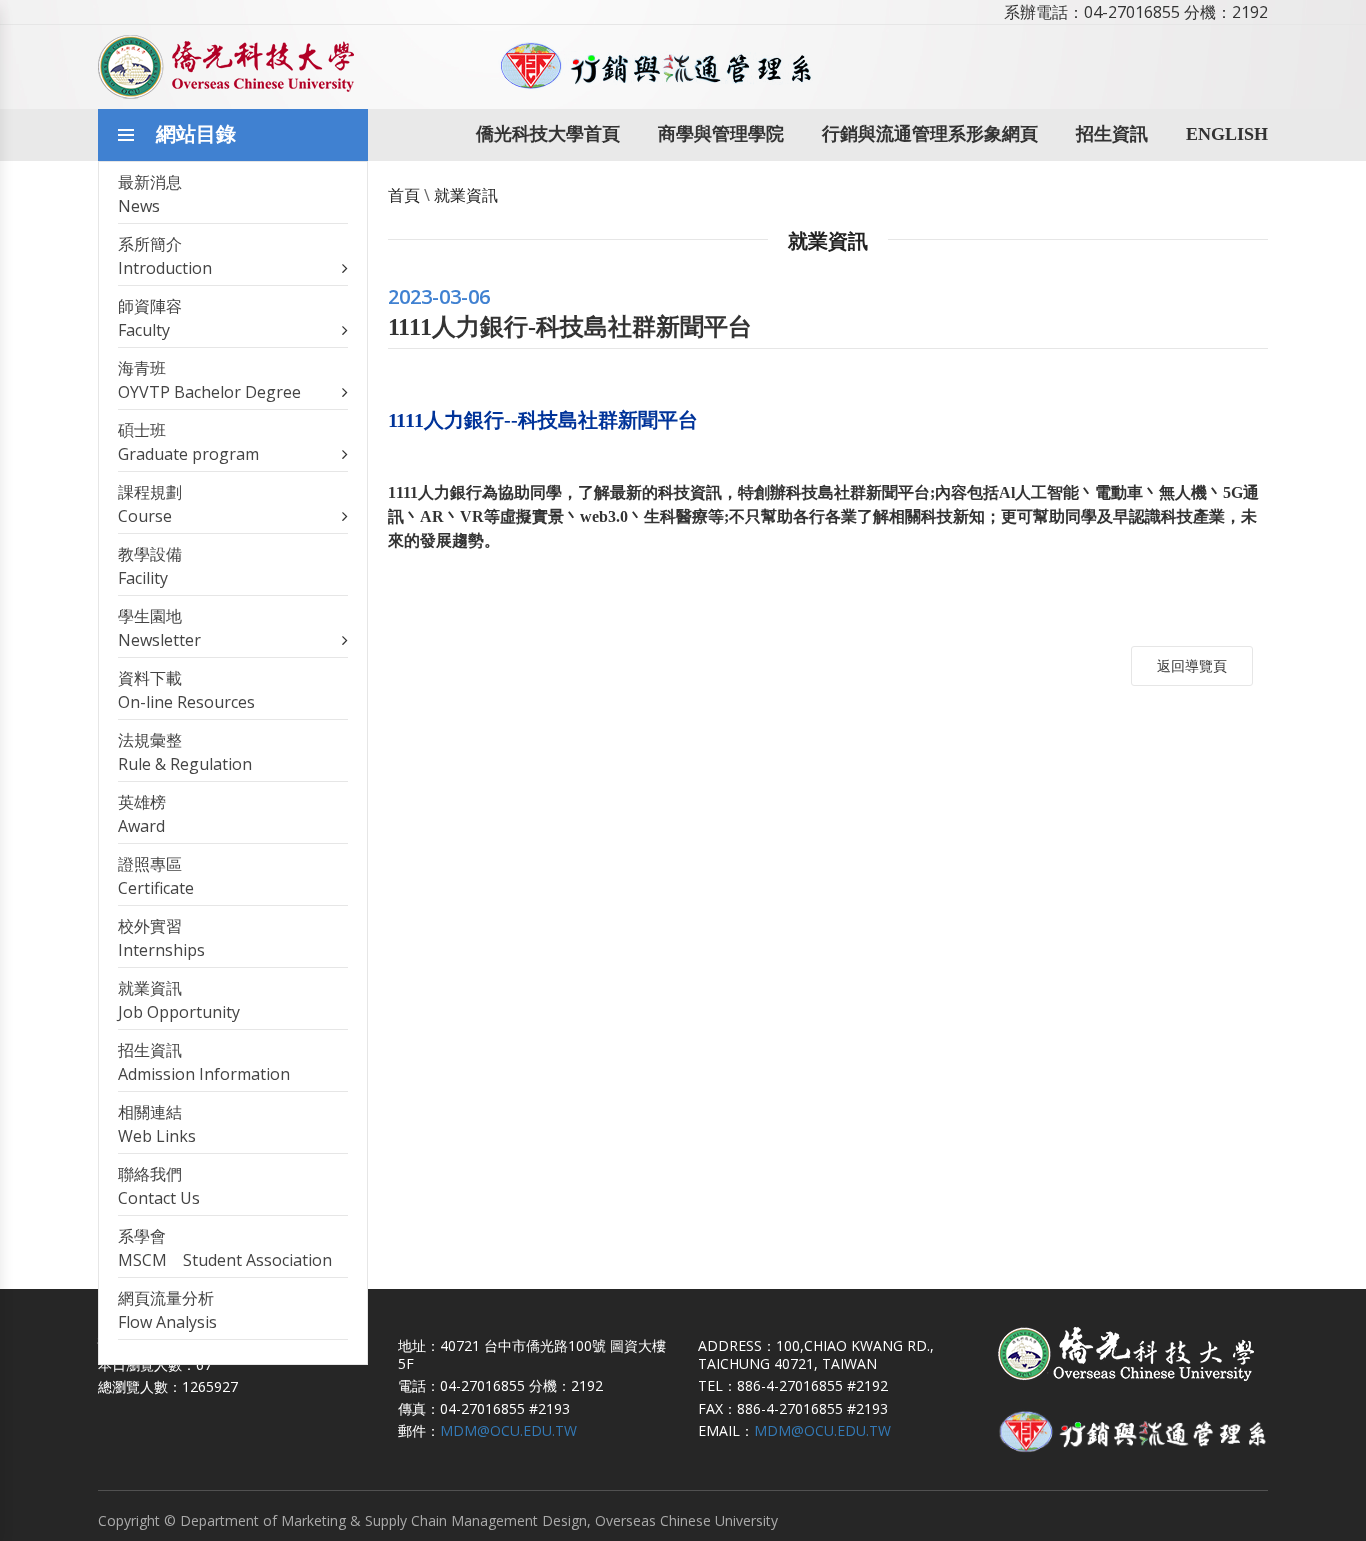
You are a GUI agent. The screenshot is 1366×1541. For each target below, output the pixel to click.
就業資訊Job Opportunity (179, 1000)
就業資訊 (466, 195)
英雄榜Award (142, 814)
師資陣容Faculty (150, 318)
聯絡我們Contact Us (159, 1186)
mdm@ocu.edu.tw (508, 1430)
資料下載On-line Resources (186, 690)
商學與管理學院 (721, 134)
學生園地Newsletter (159, 628)
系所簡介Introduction (165, 256)
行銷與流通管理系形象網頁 (930, 134)
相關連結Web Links (157, 1124)
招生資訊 (1112, 134)
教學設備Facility (150, 566)
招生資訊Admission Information (204, 1062)
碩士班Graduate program (188, 442)
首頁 (404, 195)
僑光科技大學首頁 (548, 134)
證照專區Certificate (156, 876)
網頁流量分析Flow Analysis (167, 1310)
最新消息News (150, 194)
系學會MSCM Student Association (225, 1248)
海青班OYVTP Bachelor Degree (209, 380)
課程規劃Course (150, 504)
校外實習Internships (161, 938)
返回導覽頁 (1192, 666)
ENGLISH (1227, 134)
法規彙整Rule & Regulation (185, 752)
